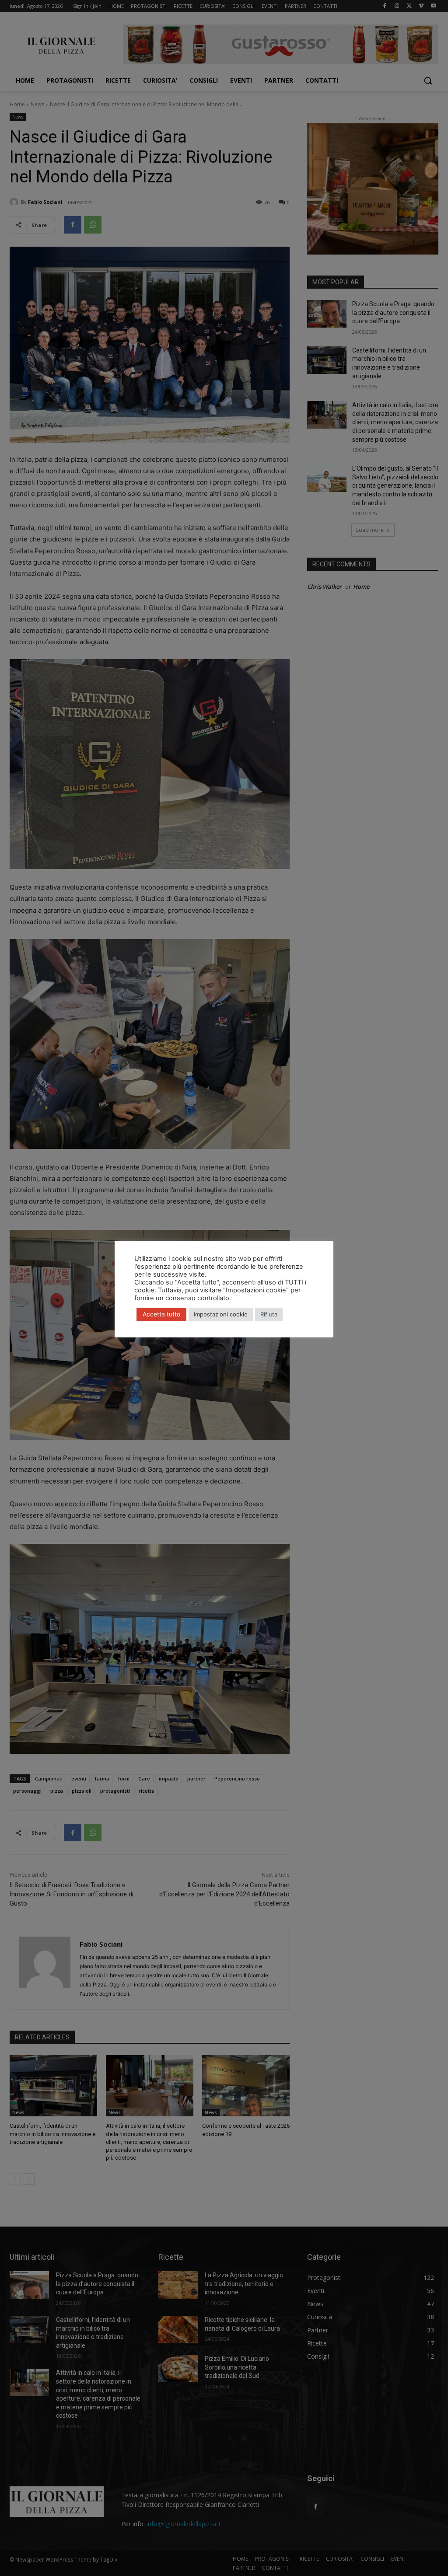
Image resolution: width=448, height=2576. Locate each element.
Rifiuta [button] (269, 1314)
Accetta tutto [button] (161, 1314)
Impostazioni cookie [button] (221, 1314)
